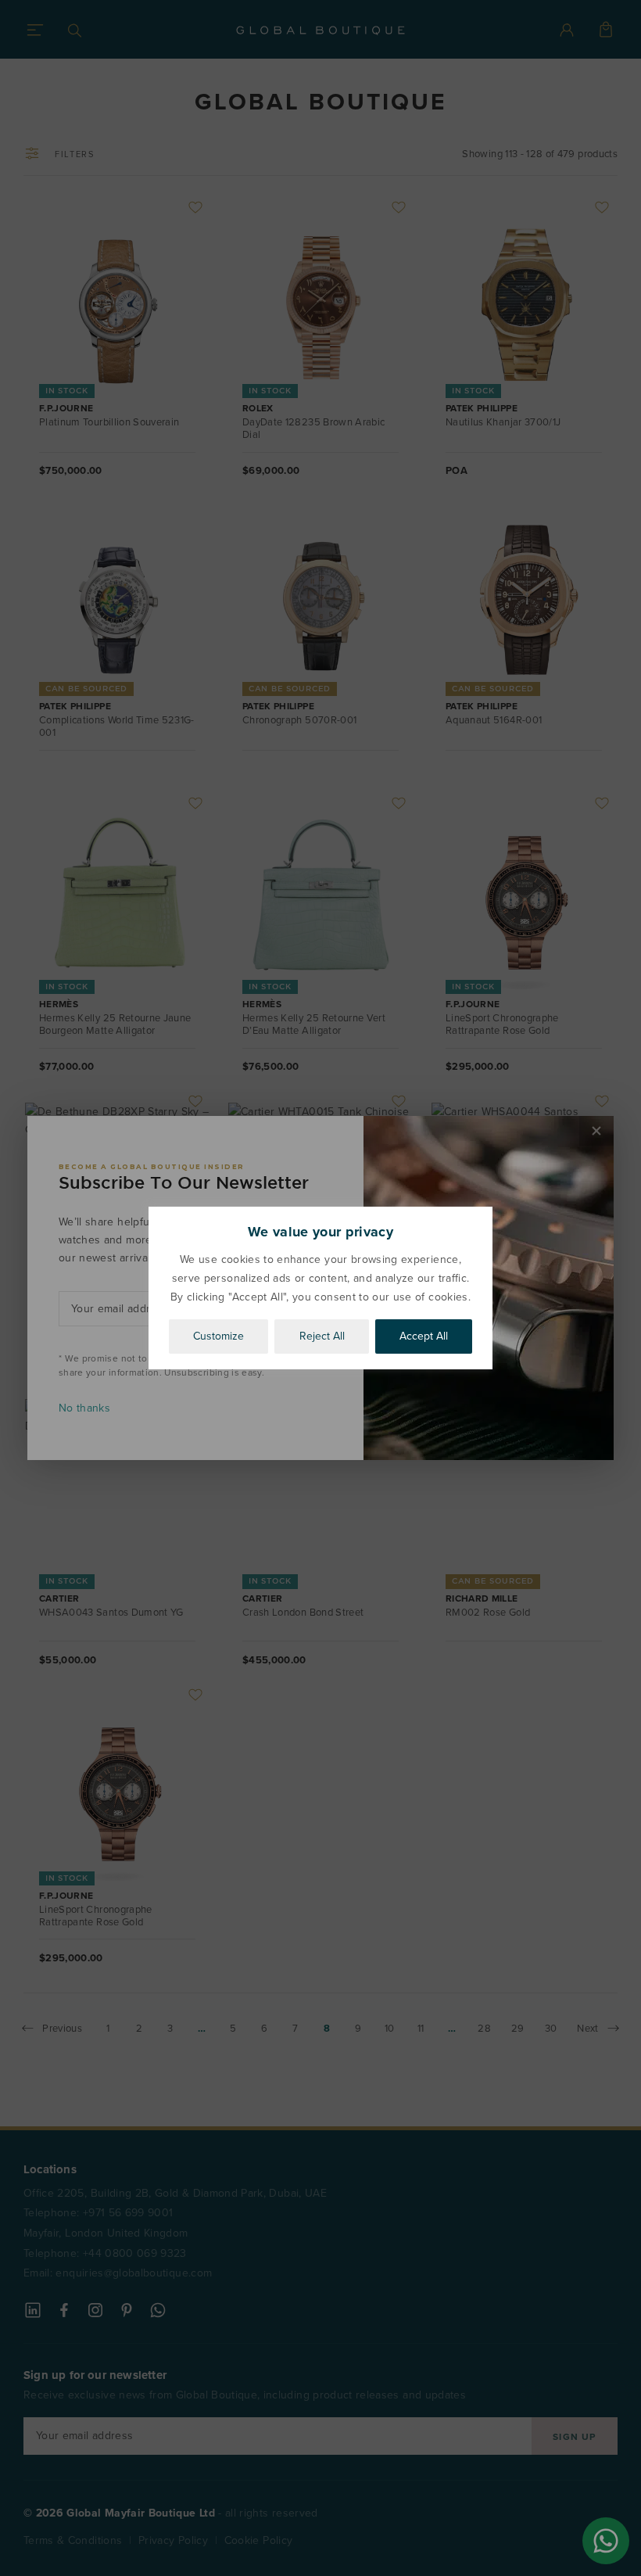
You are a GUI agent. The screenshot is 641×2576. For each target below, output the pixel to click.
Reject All (322, 1336)
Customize (218, 1336)
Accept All (424, 1336)
